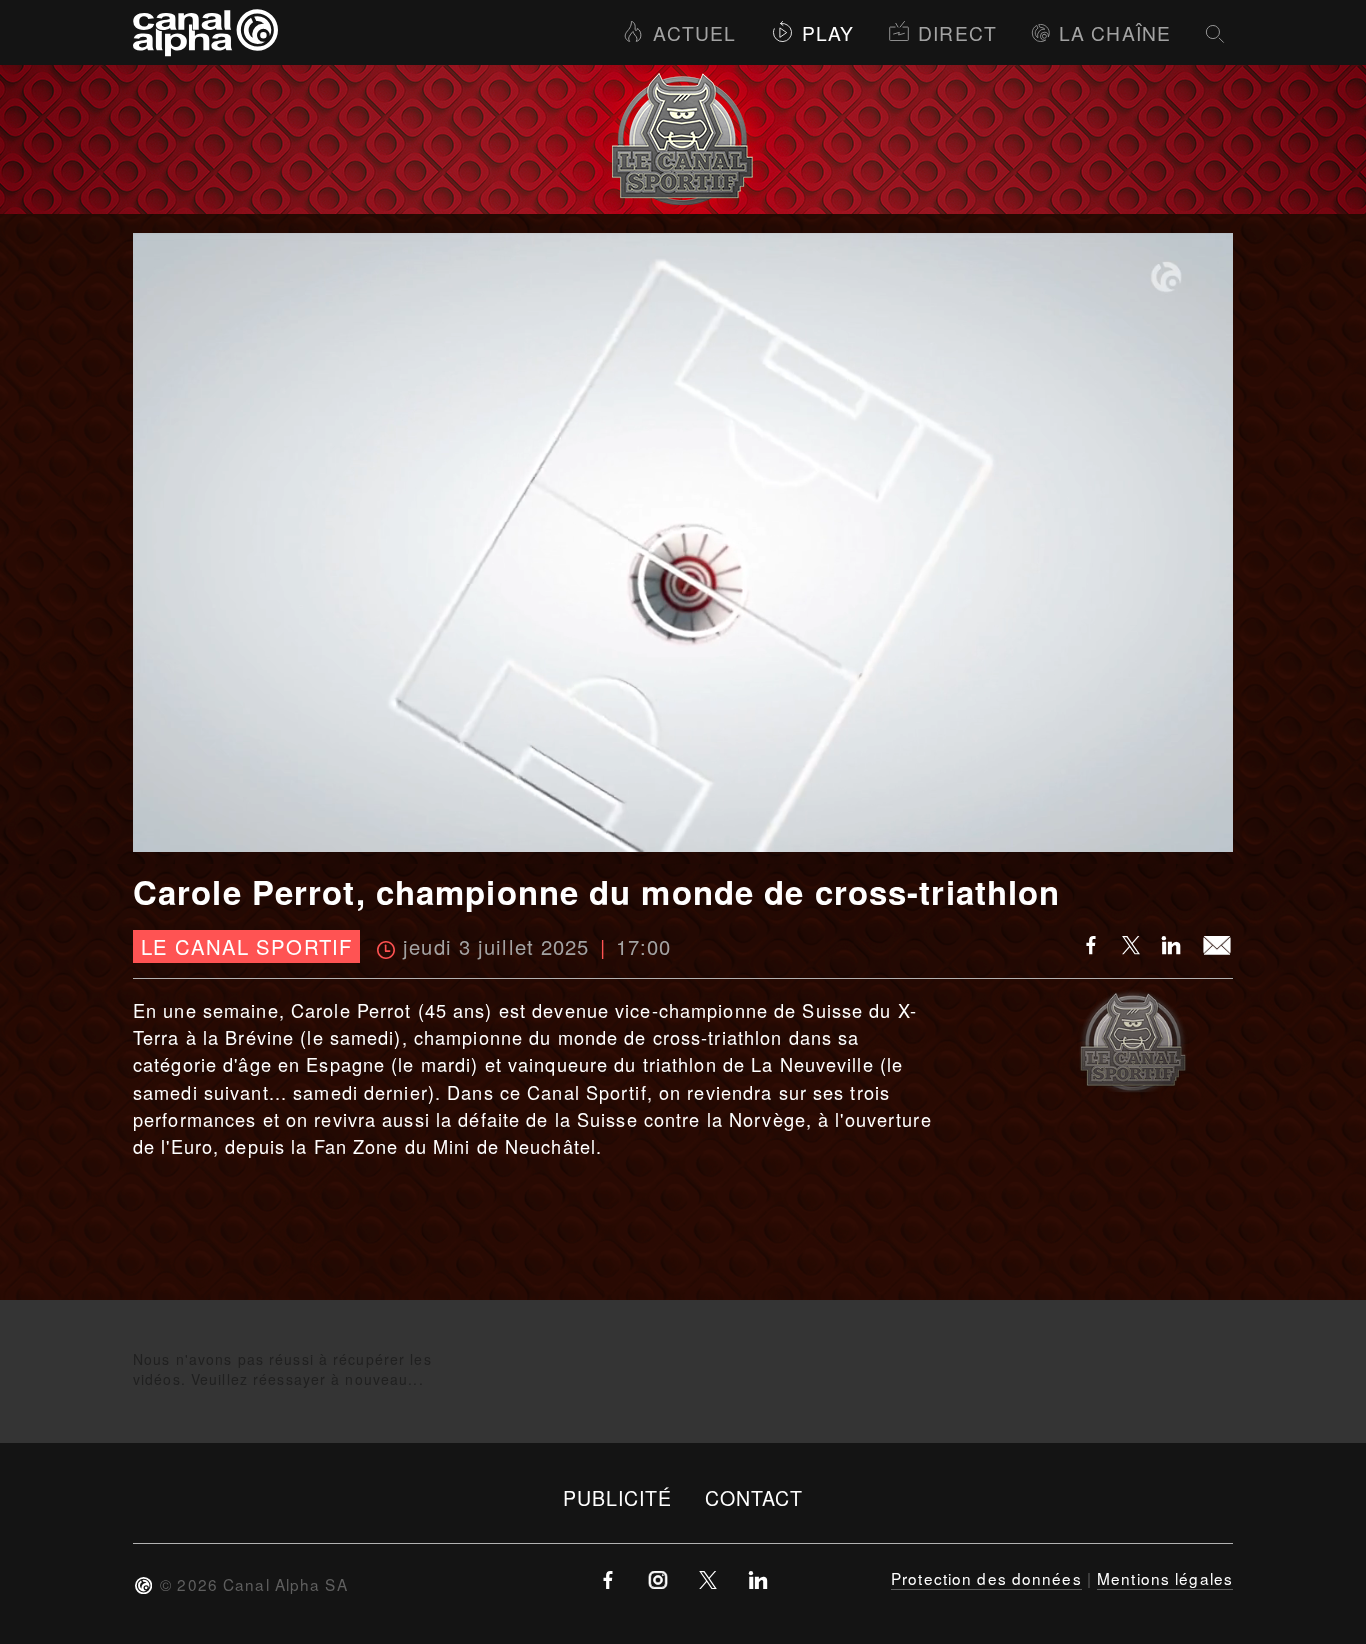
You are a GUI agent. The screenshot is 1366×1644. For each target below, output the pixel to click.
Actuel (694, 32)
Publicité (618, 1497)
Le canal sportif (246, 946)
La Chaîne (1115, 32)
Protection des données (986, 1578)
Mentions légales (1165, 1578)
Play (828, 32)
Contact (754, 1497)
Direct (957, 32)
